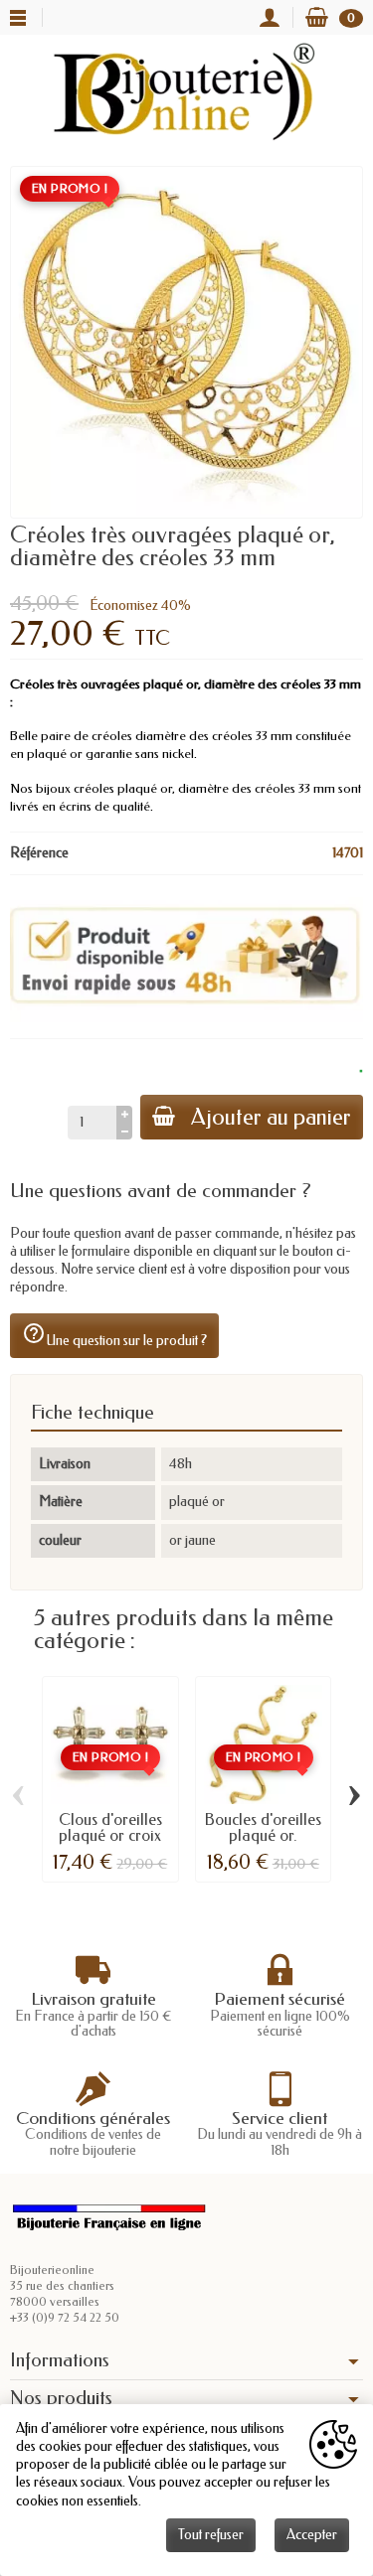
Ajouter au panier (271, 1117)
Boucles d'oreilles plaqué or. (263, 1827)
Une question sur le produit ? (114, 1335)
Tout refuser (211, 2535)
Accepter (312, 2535)
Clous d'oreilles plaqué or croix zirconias (110, 1835)
